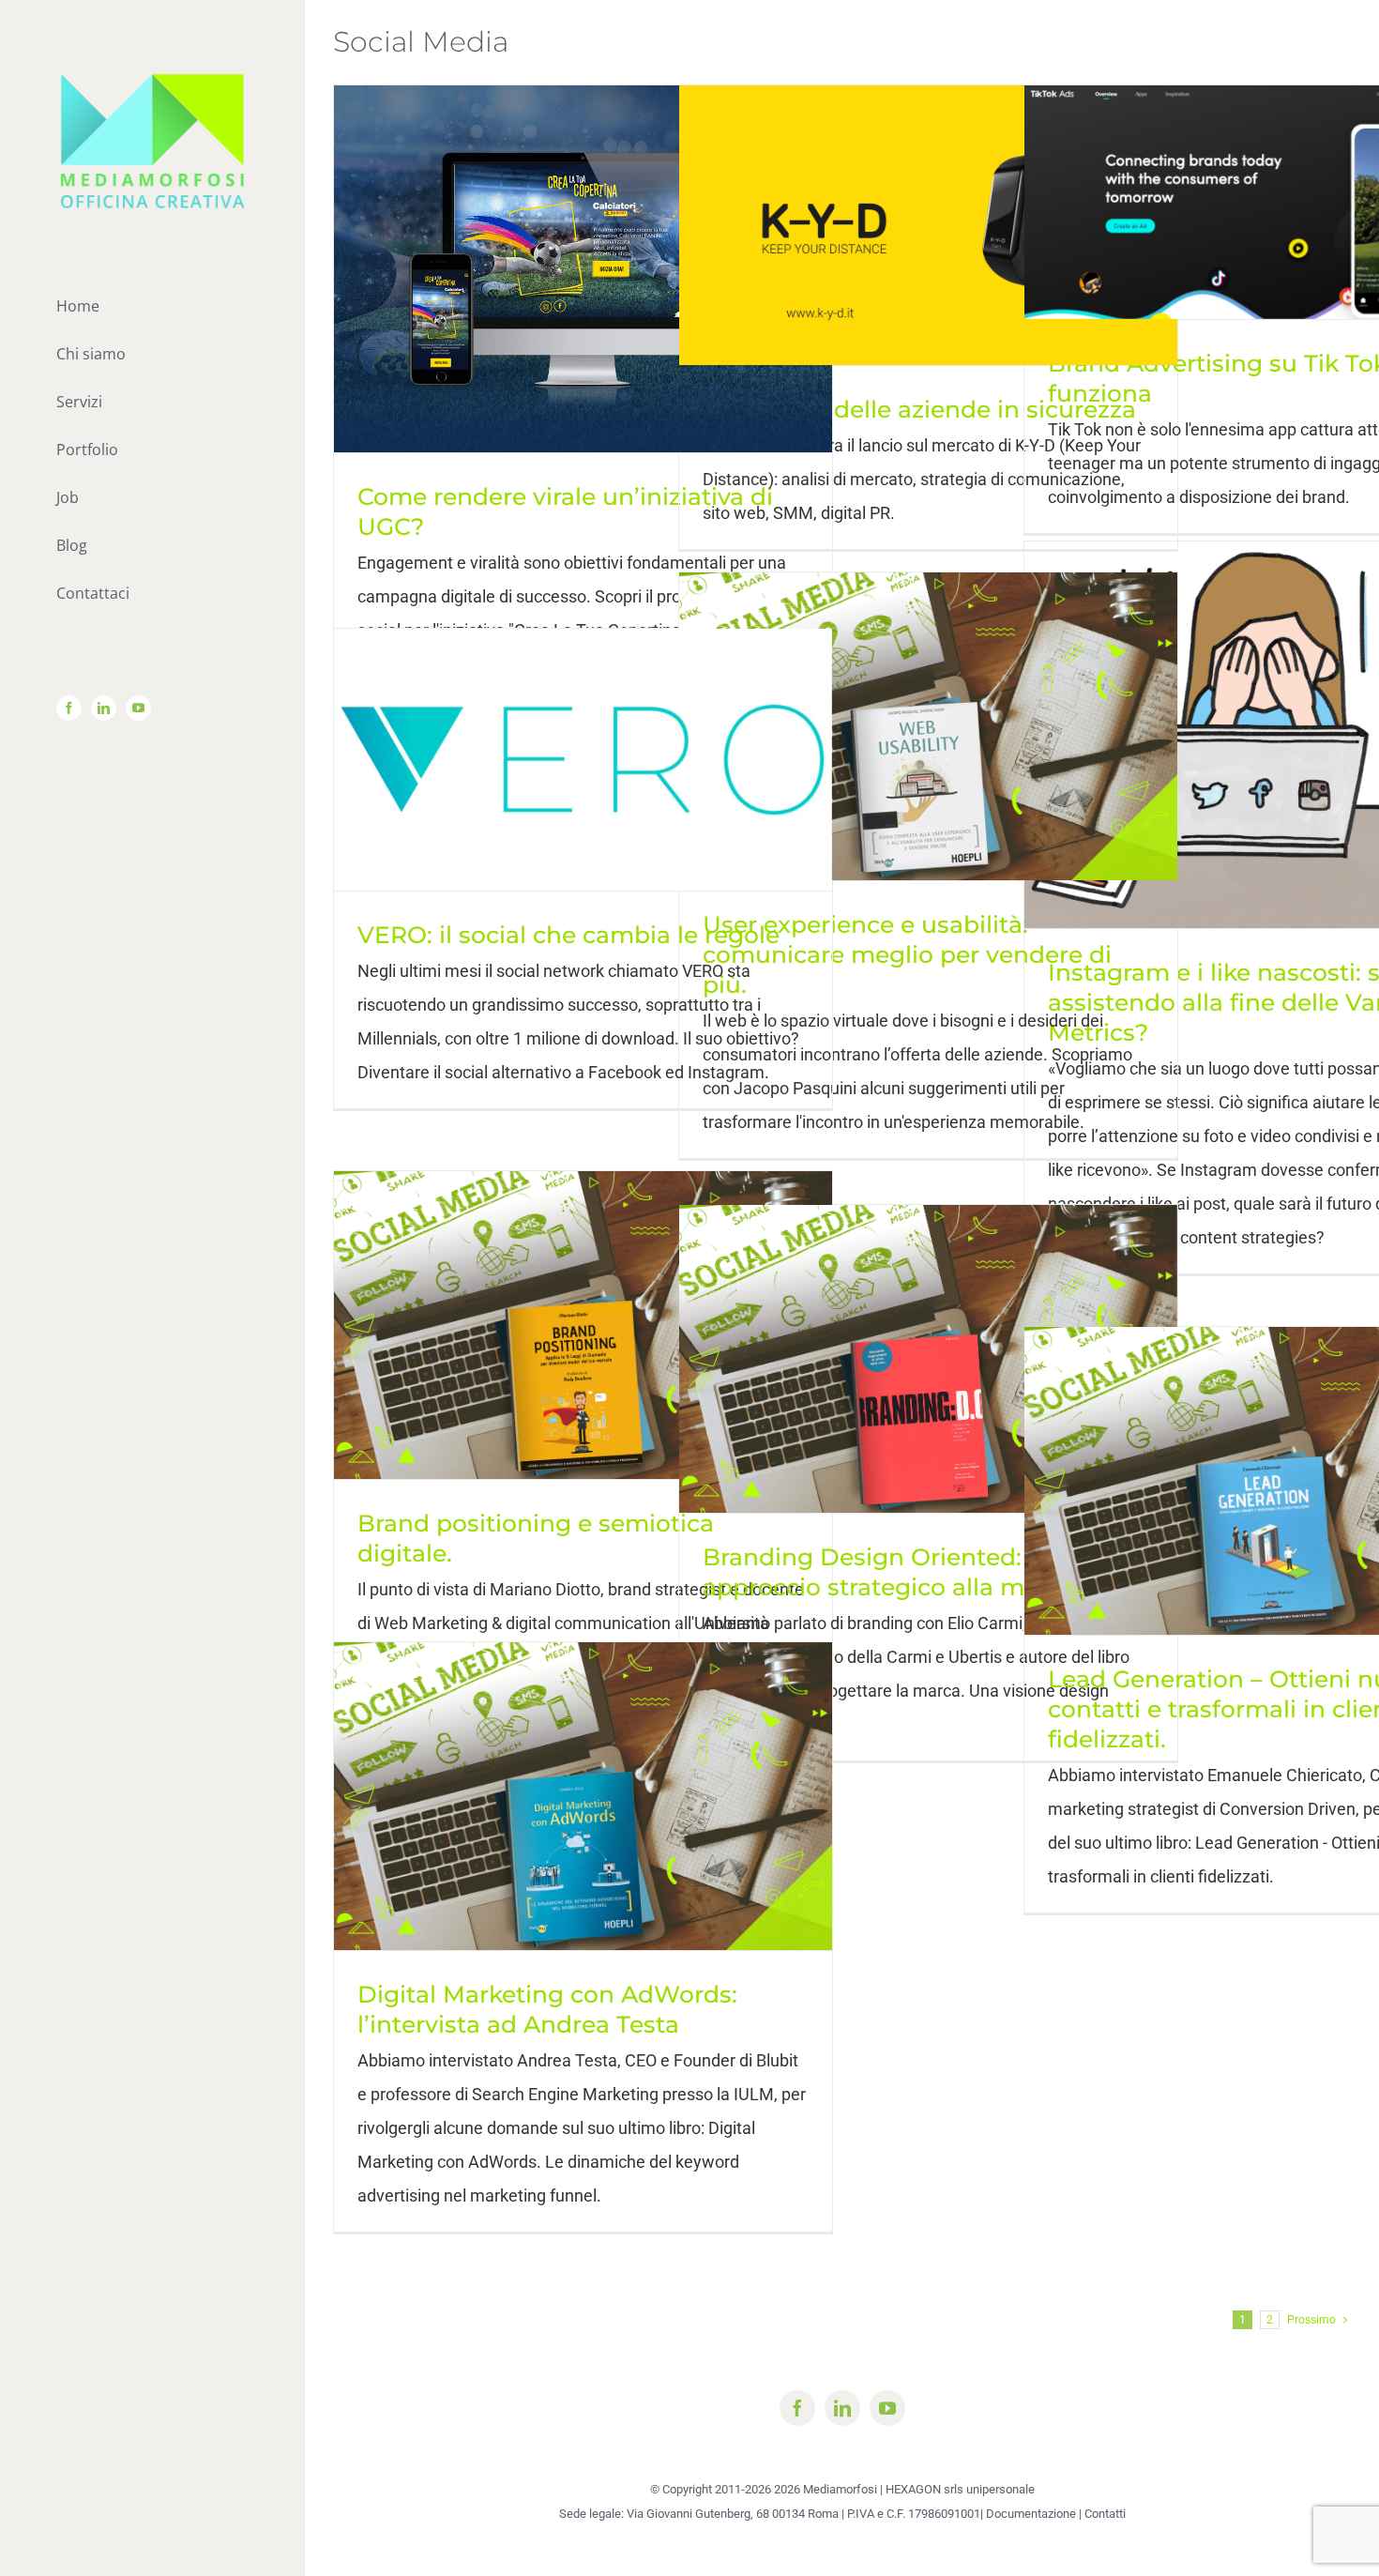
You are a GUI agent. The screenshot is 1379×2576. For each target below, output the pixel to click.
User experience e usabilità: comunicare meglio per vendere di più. (907, 954)
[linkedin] (842, 2408)
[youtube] (887, 2408)
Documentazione (1031, 2514)
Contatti (1105, 2514)
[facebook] (797, 2408)
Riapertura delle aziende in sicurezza (919, 409)
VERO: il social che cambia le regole (568, 935)
